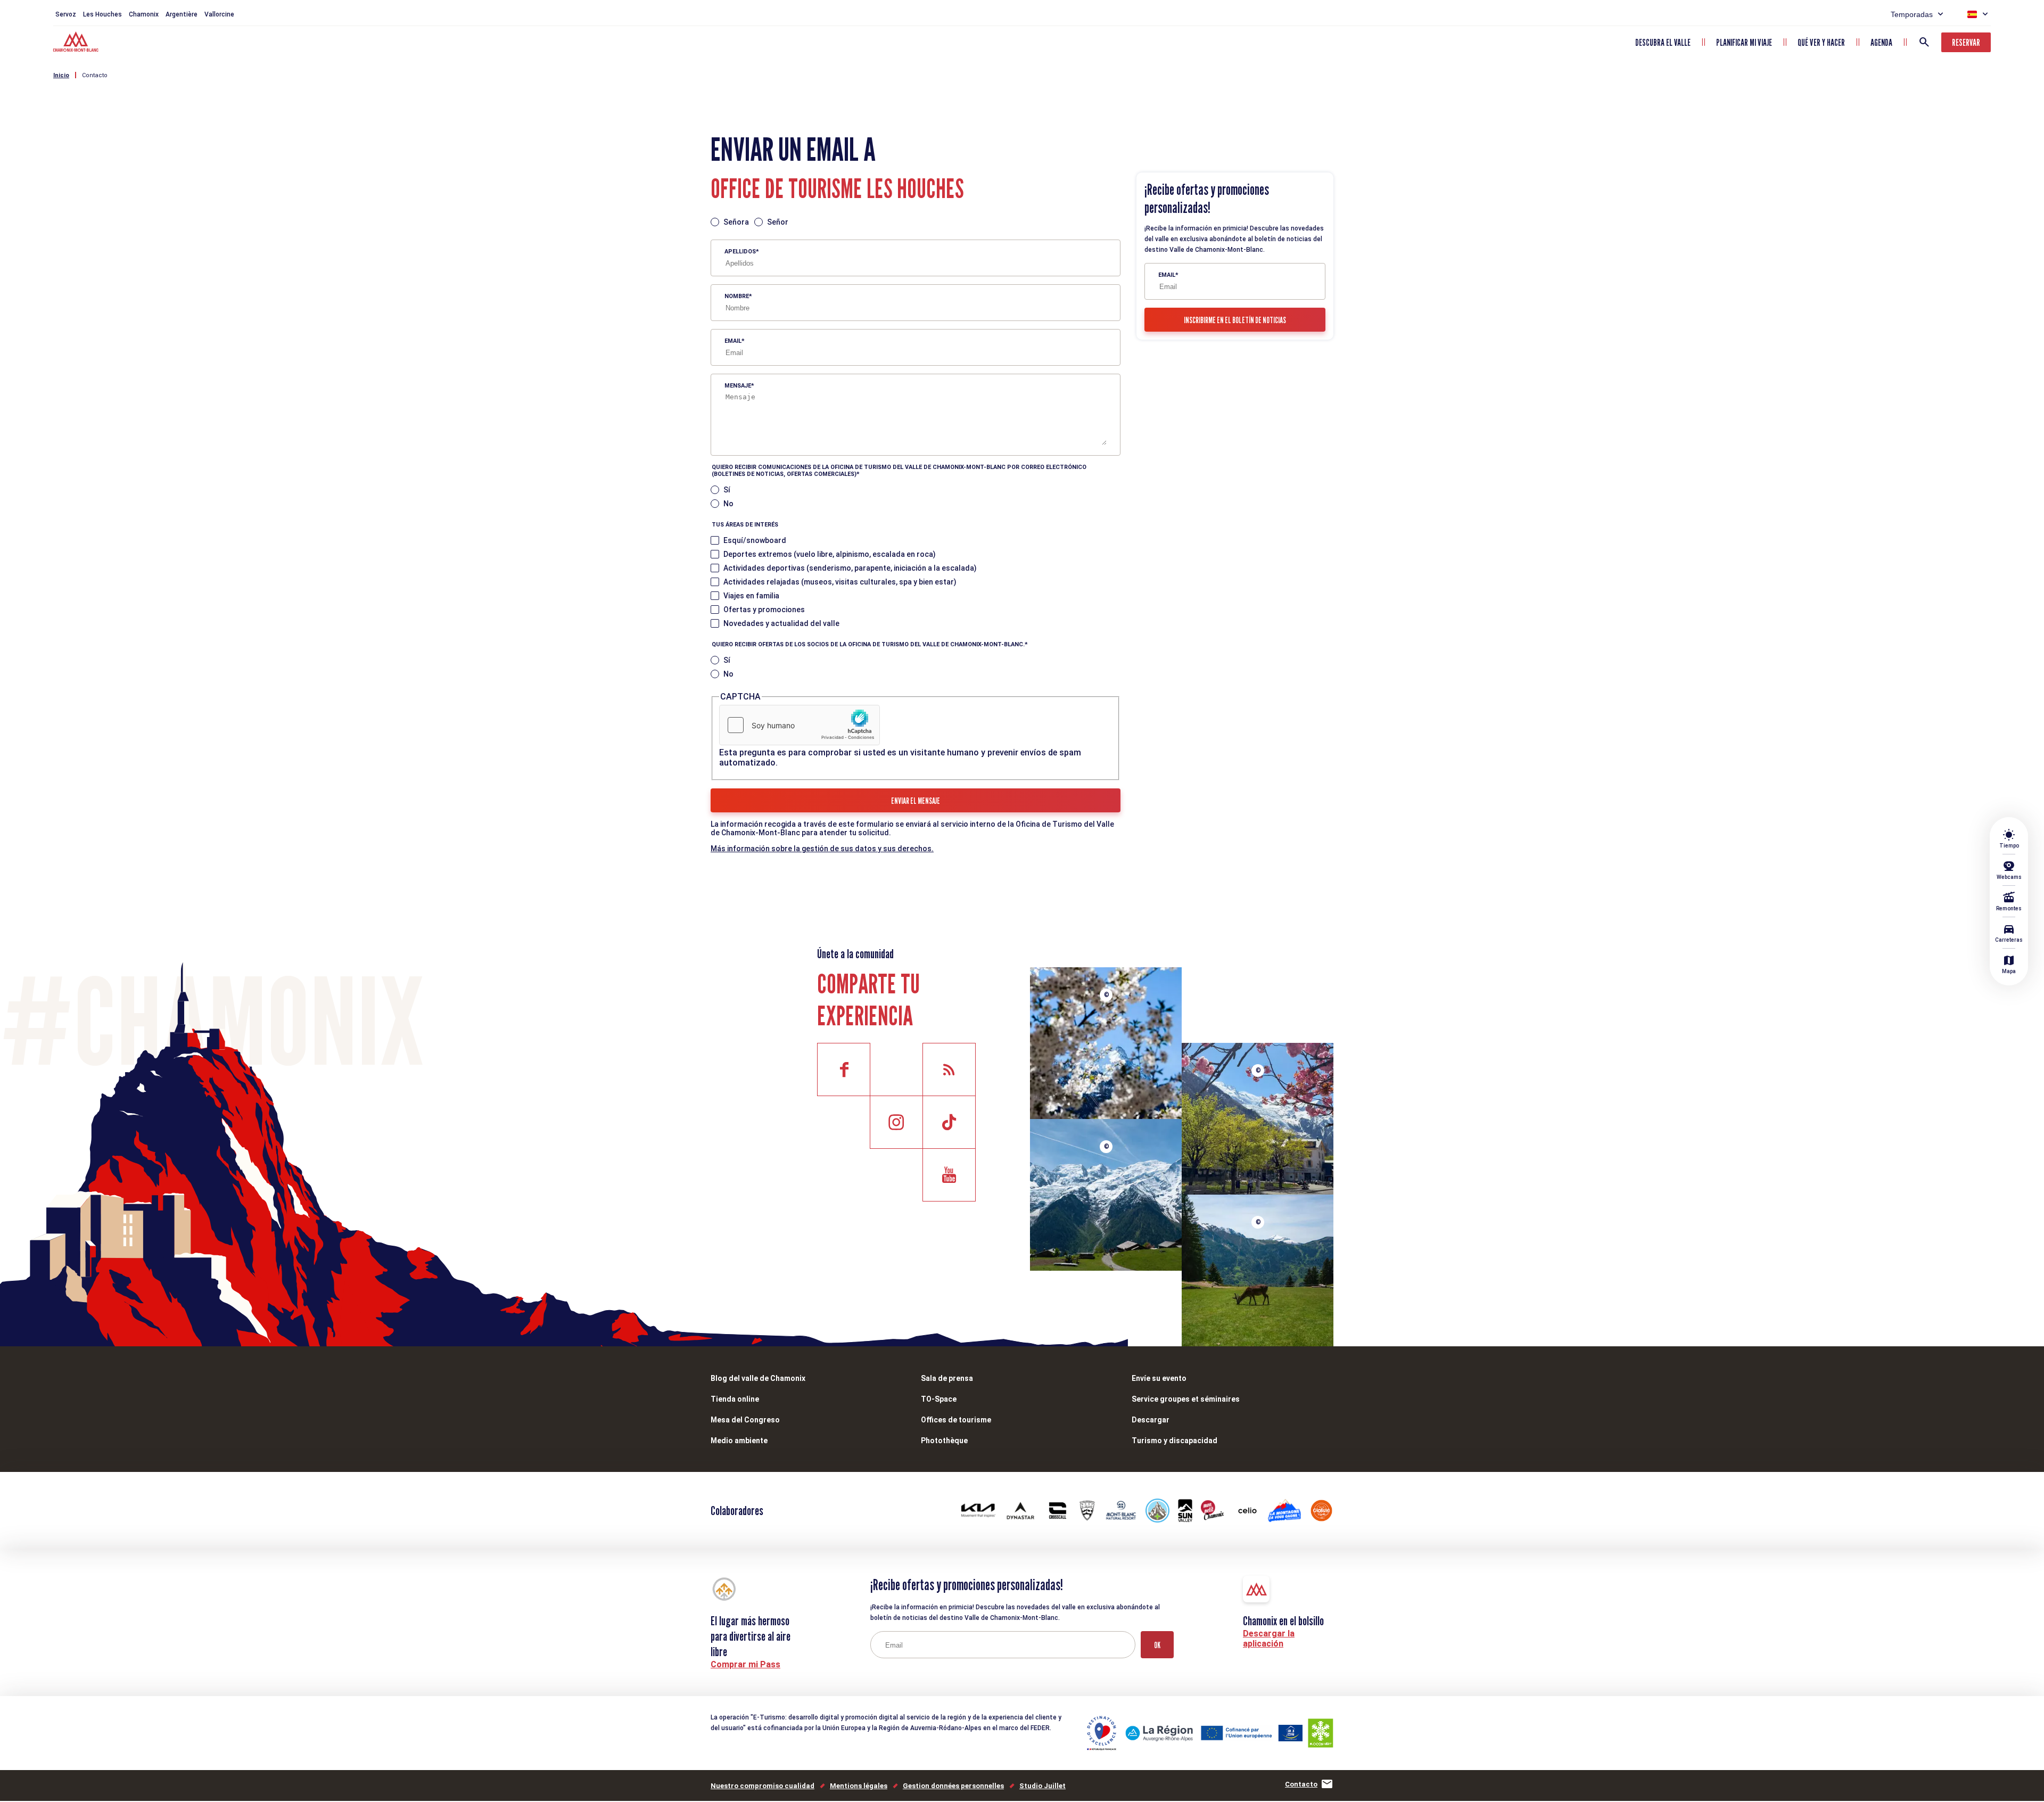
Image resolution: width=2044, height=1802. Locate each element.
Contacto (95, 75)
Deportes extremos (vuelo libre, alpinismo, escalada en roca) (830, 554)
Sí (727, 490)
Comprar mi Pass (745, 1664)
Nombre (737, 296)
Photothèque (944, 1441)
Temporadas (1912, 14)
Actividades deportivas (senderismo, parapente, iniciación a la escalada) (850, 568)
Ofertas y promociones (764, 610)
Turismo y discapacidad (1175, 1441)
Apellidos (740, 252)
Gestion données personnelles (953, 1786)
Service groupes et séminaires (1186, 1399)
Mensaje (738, 386)
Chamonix (144, 14)
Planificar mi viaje (1744, 42)
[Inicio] (77, 43)
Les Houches (102, 14)
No (728, 504)
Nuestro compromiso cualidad (763, 1786)
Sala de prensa (947, 1378)
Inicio (61, 75)
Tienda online (735, 1399)
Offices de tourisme (956, 1420)
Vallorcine (219, 14)
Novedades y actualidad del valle (781, 623)
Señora (736, 222)
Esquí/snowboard (755, 540)
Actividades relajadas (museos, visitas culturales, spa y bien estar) (840, 582)
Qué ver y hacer (1821, 42)
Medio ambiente (739, 1441)
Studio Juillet (1042, 1786)
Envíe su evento (1159, 1378)
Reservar (1966, 42)
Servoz (66, 14)
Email (733, 341)
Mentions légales (859, 1786)
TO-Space (939, 1399)
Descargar (1151, 1420)
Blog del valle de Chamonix (758, 1378)
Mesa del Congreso (745, 1420)
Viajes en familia (751, 596)
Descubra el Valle (1663, 42)
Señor (778, 222)
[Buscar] (1924, 42)
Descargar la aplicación (1269, 1639)
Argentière (182, 14)
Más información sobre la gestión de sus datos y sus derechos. (822, 849)
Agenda (1881, 42)
